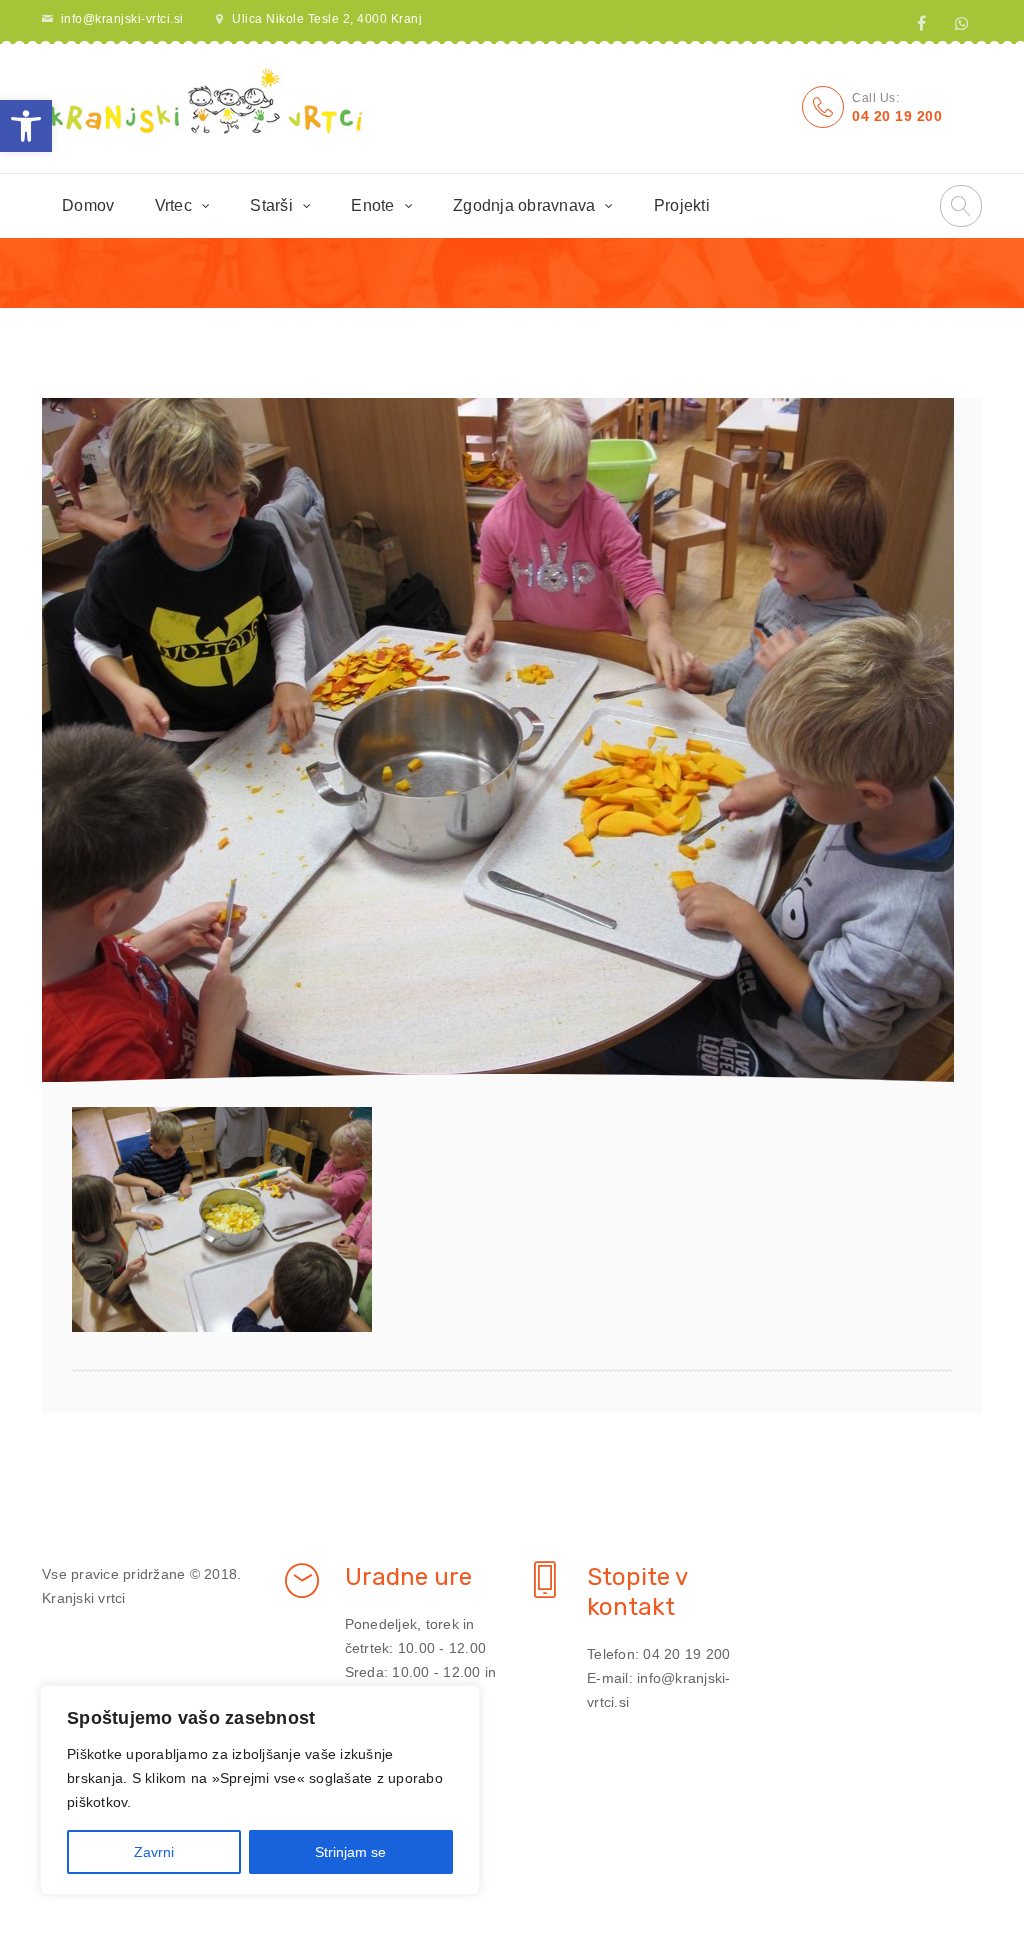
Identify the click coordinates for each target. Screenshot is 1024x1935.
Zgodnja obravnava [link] (524, 205)
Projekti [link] (682, 205)
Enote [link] (372, 205)
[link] (26, 126)
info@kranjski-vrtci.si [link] (122, 19)
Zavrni (154, 1852)
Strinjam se (350, 1852)
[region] (260, 1790)
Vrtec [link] (173, 205)
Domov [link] (88, 205)
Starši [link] (271, 205)
